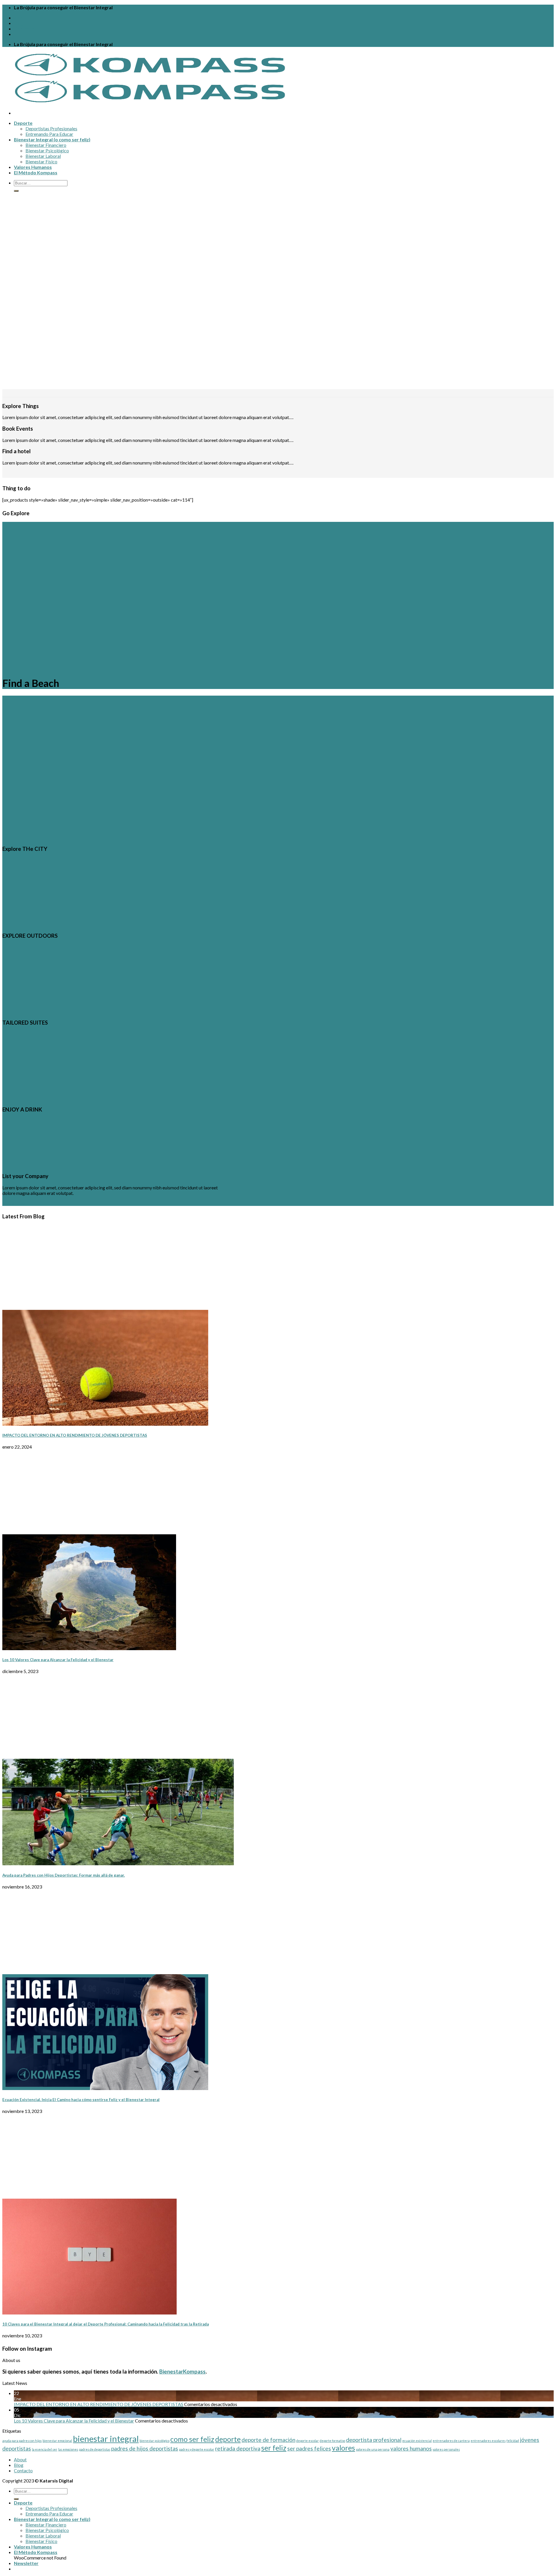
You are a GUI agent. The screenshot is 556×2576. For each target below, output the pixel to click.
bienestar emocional (57, 2441)
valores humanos (411, 2448)
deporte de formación (268, 2440)
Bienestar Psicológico (47, 150)
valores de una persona (373, 2449)
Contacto (24, 29)
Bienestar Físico (41, 161)
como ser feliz (192, 2439)
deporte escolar (308, 2441)
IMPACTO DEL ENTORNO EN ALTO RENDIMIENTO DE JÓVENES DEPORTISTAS (75, 1435)
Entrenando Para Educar (49, 134)
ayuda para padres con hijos (22, 2441)
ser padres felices (309, 2448)
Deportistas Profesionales (51, 128)
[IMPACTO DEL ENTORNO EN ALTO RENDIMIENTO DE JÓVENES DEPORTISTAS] (105, 1424)
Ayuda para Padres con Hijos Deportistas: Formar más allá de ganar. (64, 1875)
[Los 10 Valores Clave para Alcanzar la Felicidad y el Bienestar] (89, 1648)
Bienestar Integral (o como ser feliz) (52, 139)
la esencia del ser (45, 2449)
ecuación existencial (417, 2441)
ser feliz (274, 2448)
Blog (19, 23)
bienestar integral (106, 2439)
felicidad (513, 2441)
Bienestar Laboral (43, 156)
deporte (228, 2439)
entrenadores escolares (488, 2441)
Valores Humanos (33, 167)
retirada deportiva (238, 2448)
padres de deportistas (95, 2449)
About (21, 18)
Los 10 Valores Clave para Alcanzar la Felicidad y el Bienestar (58, 1660)
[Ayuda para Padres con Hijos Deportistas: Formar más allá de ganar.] (118, 1863)
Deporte (23, 123)
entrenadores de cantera (451, 2441)
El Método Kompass (36, 172)
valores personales (446, 2449)
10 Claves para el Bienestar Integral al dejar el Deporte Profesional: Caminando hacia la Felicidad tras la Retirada (106, 2324)
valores (343, 2448)
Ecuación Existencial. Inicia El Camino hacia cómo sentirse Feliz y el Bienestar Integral (81, 2100)
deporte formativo (332, 2441)
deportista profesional (374, 2440)
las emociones (68, 2449)
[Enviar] (16, 191)
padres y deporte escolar (197, 2449)
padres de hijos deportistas (145, 2448)
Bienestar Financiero (46, 145)
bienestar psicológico (154, 2441)
